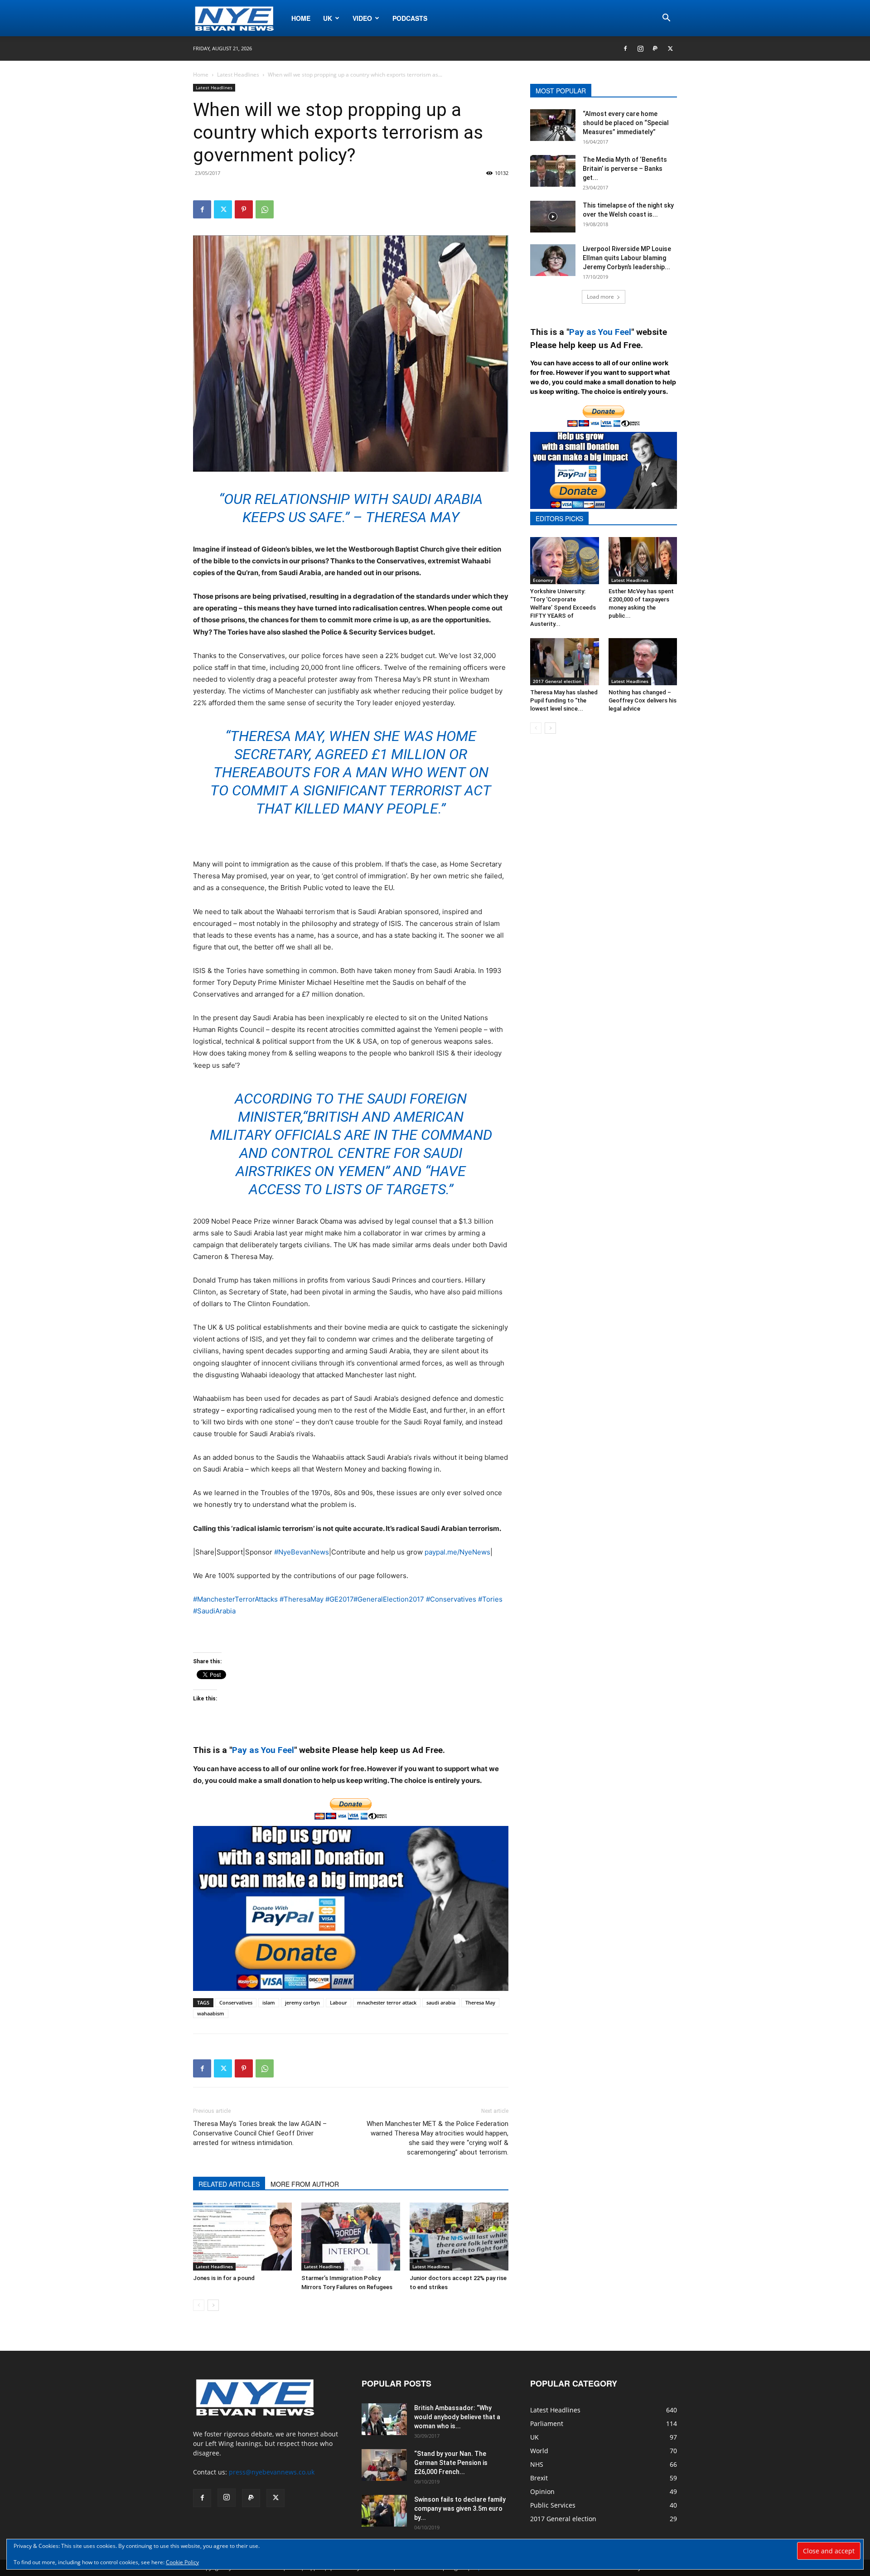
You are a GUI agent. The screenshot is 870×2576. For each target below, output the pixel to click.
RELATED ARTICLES (229, 2184)
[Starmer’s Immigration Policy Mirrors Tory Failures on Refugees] (351, 2237)
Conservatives (236, 2002)
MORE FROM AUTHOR (305, 2184)
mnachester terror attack (387, 2002)
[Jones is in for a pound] (242, 2237)
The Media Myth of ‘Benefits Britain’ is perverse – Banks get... (625, 169)
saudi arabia (441, 2002)
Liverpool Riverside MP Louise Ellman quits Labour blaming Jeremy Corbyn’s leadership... (627, 258)
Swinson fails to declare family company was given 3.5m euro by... (460, 2508)
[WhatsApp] (265, 209)
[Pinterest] (244, 209)
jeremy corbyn (302, 2002)
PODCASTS (410, 18)
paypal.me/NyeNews (457, 1552)
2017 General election (557, 681)
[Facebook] (625, 48)
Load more (600, 297)
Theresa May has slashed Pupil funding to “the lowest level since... (564, 700)
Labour (338, 2002)
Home (301, 18)
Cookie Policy (182, 2562)
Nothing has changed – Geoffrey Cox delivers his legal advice (643, 700)
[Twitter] (670, 48)
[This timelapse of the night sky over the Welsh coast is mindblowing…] (553, 217)
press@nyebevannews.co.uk (272, 2472)
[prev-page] (199, 2305)
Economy (543, 580)
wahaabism (211, 2013)
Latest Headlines (238, 75)
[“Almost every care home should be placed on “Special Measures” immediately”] (553, 125)
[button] (666, 19)
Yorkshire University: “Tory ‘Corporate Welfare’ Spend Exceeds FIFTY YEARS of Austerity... (563, 608)
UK (328, 18)
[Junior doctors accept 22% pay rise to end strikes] (459, 2237)
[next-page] (213, 2305)
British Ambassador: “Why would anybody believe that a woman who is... (457, 2417)
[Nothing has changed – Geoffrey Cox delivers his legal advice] (643, 662)
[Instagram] (640, 48)
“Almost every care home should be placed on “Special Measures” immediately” (626, 123)
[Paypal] (655, 48)
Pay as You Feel (263, 1750)
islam (269, 2002)
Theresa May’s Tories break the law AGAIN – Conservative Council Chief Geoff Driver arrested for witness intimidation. (260, 2133)
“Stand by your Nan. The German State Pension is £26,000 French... (451, 2463)
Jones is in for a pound (224, 2278)
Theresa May (480, 2002)
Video (362, 18)
